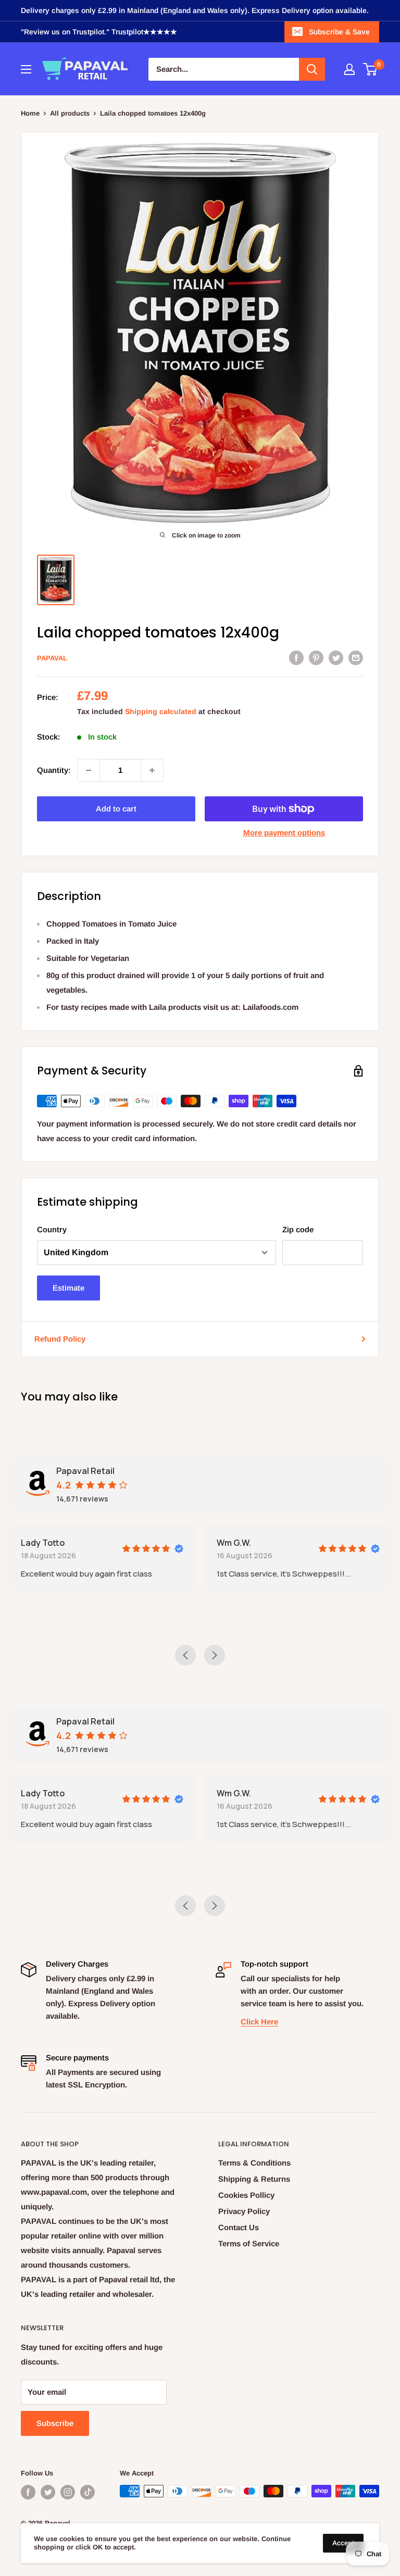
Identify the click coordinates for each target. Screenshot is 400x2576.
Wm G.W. (234, 1543)
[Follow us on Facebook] (28, 2492)
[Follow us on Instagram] (68, 2492)
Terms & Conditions (254, 2163)
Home (30, 113)
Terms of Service (249, 2243)
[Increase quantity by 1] (152, 770)
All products (70, 113)
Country (52, 1229)
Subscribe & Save (339, 32)
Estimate (68, 1288)
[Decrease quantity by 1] (89, 770)
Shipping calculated (161, 711)
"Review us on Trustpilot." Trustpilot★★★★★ (99, 32)
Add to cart (116, 809)
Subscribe (55, 2423)
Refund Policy (60, 1339)
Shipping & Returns (254, 2179)
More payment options (284, 833)
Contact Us (239, 2227)
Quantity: (54, 770)
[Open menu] (26, 69)
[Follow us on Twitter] (48, 2492)
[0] (371, 69)
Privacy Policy (244, 2211)
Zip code (298, 1229)
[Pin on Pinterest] (316, 657)
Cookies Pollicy (246, 2195)
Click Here (259, 2022)
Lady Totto (43, 1543)
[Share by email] (356, 657)
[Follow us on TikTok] (87, 2492)
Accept (343, 2543)
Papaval (52, 658)
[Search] (312, 69)
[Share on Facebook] (296, 657)
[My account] (349, 69)
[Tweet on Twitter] (336, 657)
